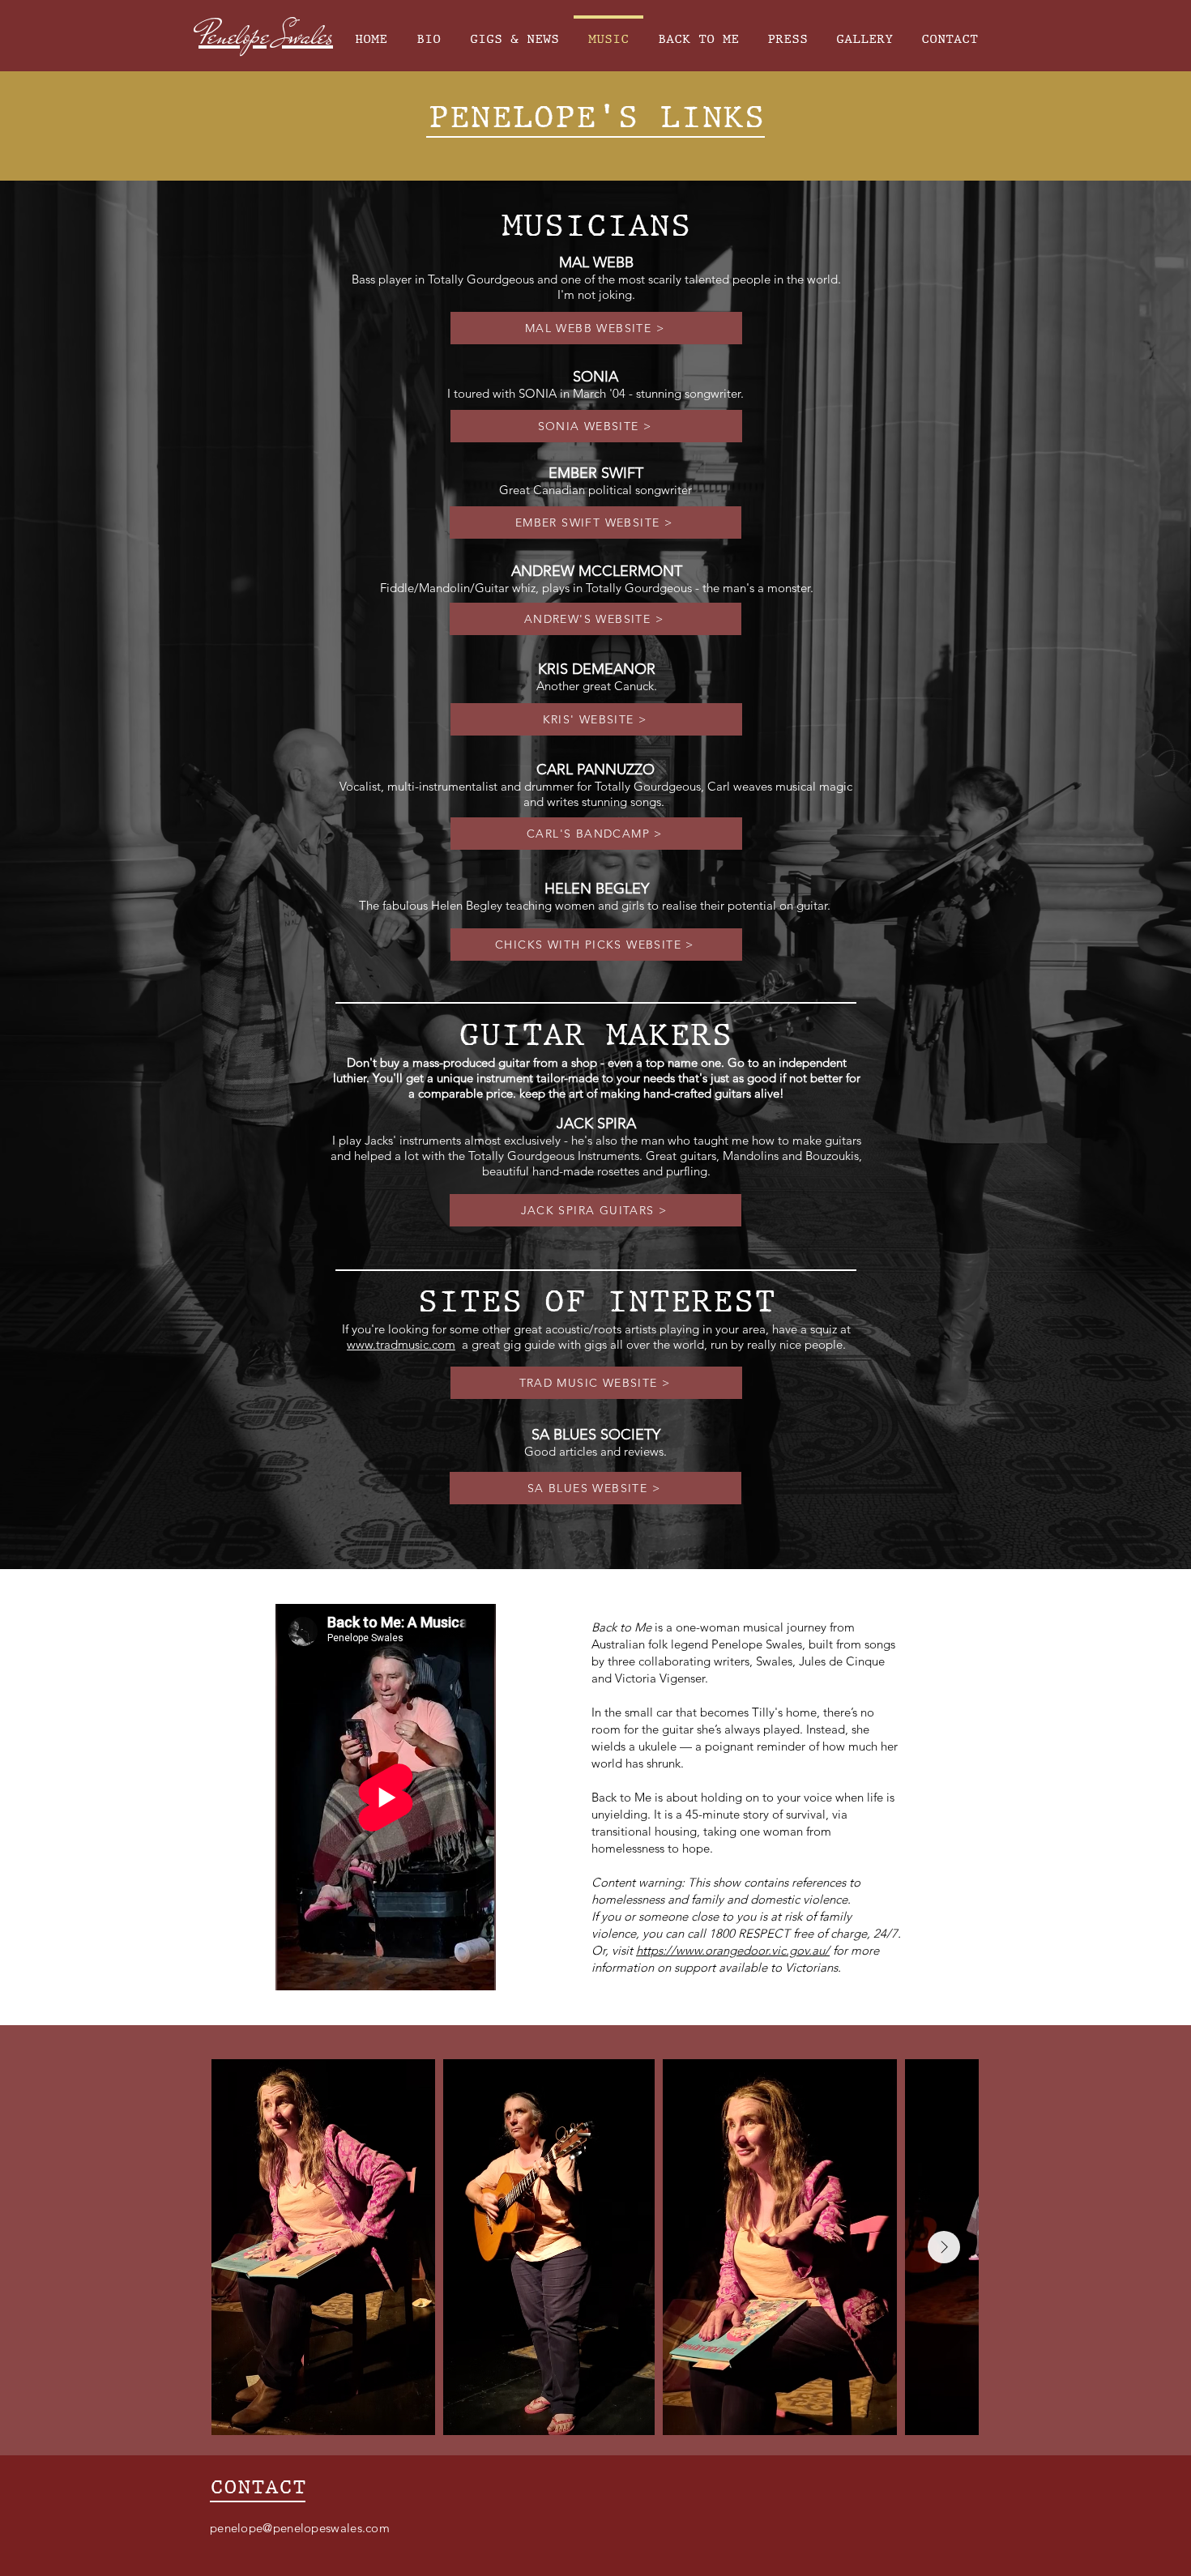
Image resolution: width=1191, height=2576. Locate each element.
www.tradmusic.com (401, 1344)
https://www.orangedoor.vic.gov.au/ (733, 1950)
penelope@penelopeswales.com (300, 2528)
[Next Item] (944, 2247)
